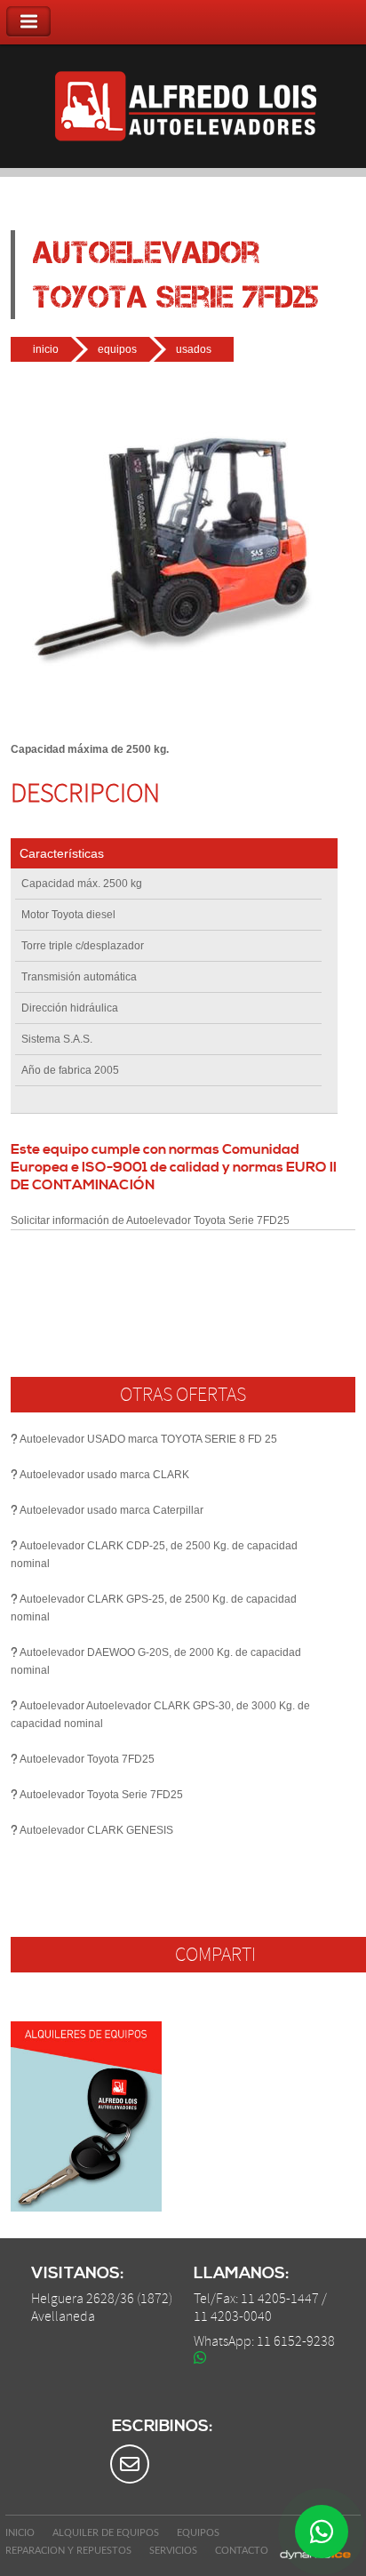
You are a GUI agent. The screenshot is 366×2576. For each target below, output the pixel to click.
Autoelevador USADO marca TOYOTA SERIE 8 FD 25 (148, 1439)
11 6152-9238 (296, 2341)
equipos (117, 349)
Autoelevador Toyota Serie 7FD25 (101, 1795)
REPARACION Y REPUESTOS (68, 2551)
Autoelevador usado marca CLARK (104, 1475)
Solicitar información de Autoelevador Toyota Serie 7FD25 (150, 1220)
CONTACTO (242, 2551)
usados (194, 349)
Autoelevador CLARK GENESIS (96, 1830)
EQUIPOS (198, 2533)
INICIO (20, 2533)
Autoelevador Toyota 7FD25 (87, 1759)
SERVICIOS (173, 2551)
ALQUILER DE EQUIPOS (106, 2533)
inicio (46, 349)
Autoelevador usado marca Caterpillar (111, 1510)
